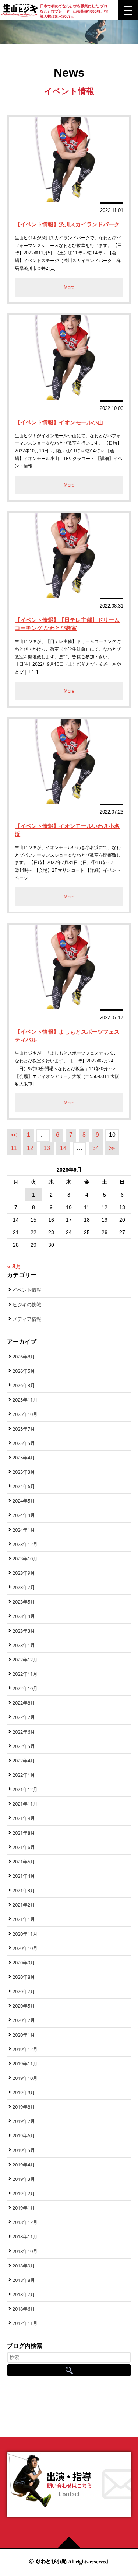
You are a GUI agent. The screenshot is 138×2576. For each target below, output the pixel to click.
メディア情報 (27, 1319)
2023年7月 (24, 1587)
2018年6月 (24, 2309)
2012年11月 (25, 2323)
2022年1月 (24, 1775)
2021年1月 (24, 1919)
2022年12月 (25, 1660)
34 (96, 1148)
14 (63, 1148)
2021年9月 (24, 1818)
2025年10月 (25, 1414)
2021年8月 (24, 1833)
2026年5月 (24, 1371)
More (69, 287)
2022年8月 (24, 1703)
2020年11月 (25, 1934)
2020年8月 (24, 1977)
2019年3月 (24, 2179)
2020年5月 (24, 2006)
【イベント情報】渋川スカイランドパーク (67, 224)
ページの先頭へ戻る (72, 2542)
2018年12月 (25, 2222)
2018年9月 (24, 2266)
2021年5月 (24, 1862)
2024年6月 (24, 1486)
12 (30, 1148)
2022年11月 (25, 1674)
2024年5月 (24, 1501)
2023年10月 (25, 1559)
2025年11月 (25, 1400)
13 (47, 1148)
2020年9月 (24, 1963)
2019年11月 (25, 2064)
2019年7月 (24, 2121)
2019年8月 (24, 2107)
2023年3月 (24, 1631)
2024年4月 (24, 1515)
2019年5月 (24, 2150)
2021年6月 (24, 1847)
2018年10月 (25, 2251)
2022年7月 (24, 1717)
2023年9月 (24, 1573)
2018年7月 (24, 2294)
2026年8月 (24, 1357)
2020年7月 (24, 1991)
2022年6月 (24, 1732)
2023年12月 (25, 1544)
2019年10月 (25, 2078)
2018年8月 (24, 2280)
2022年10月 (25, 1688)
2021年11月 (25, 1804)
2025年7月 (24, 1429)
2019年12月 (25, 2049)
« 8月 (14, 1266)
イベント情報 (27, 1290)
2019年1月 (24, 2208)
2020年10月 (25, 1948)
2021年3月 (24, 1890)
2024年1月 (24, 1530)
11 (14, 1148)
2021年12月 (25, 1789)
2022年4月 (24, 1761)
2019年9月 (24, 2092)
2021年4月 (24, 1876)
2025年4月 (24, 1458)
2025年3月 (24, 1472)
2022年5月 (24, 1746)
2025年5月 (24, 1443)
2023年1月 (24, 1645)
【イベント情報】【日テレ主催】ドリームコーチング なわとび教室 (67, 624)
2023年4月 (24, 1616)
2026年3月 (24, 1385)
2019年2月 (24, 2193)
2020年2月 (24, 2020)
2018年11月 (25, 2236)
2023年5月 (24, 1602)
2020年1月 (24, 2035)
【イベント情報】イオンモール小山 (59, 422)
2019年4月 (24, 2165)
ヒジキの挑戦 (27, 1305)
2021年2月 (24, 1905)
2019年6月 (24, 2135)
